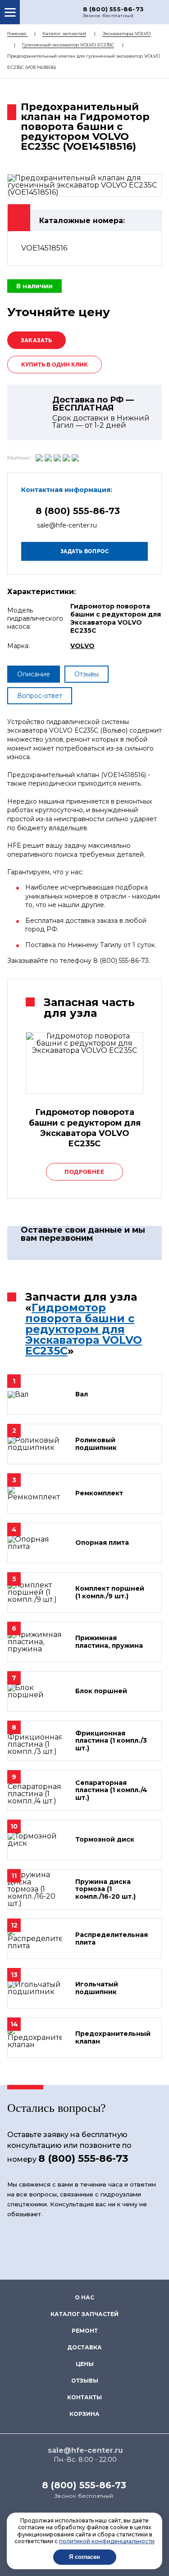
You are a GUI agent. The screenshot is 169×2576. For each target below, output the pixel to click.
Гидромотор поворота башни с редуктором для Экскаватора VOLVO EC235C (84, 1329)
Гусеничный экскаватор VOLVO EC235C (68, 45)
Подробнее (84, 1172)
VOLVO (82, 646)
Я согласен (84, 2557)
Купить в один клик (55, 364)
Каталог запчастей (64, 34)
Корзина (84, 2414)
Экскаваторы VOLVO (126, 34)
